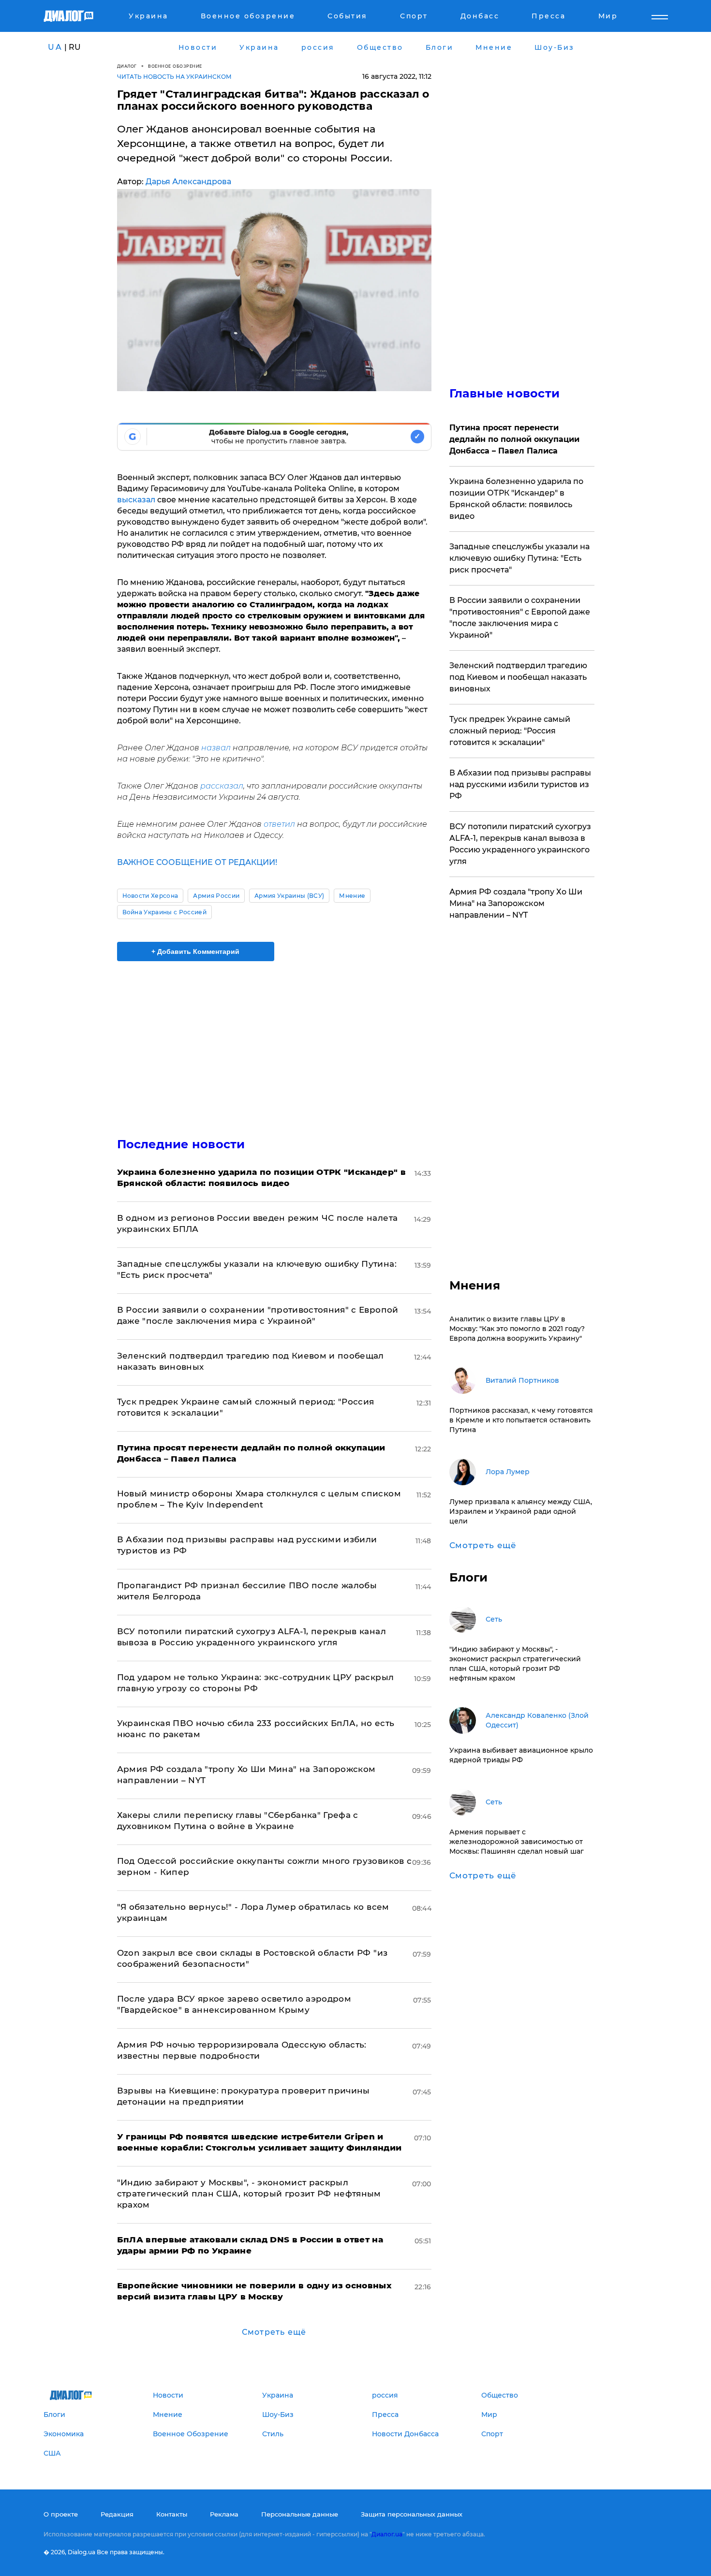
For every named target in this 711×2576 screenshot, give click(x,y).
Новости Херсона (150, 896)
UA (55, 47)
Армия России (216, 896)
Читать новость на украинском (174, 77)
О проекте (61, 2514)
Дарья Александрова (188, 182)
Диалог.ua (387, 2534)
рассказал (222, 786)
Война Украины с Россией (164, 912)
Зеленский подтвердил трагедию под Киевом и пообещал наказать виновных (518, 677)
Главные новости (505, 393)
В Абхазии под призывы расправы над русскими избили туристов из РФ (520, 784)
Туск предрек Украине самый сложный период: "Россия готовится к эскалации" (510, 731)
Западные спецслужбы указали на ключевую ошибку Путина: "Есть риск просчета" (519, 558)
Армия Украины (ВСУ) (289, 896)
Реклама (224, 2514)
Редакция (117, 2514)
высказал (136, 500)
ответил (279, 824)
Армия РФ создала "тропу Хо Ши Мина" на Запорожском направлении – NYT (516, 903)
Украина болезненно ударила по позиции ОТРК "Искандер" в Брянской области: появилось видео (516, 499)
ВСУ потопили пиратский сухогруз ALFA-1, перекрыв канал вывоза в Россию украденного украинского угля (520, 844)
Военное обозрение (175, 66)
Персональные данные (300, 2514)
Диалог (127, 66)
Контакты (172, 2514)
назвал (216, 748)
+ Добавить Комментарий (195, 951)
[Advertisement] (274, 1041)
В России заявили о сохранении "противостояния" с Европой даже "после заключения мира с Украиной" (520, 618)
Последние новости (181, 1144)
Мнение (352, 896)
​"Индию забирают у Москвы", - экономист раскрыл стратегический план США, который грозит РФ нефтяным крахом (249, 2194)
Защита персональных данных (412, 2514)
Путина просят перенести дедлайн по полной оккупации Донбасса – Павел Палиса (514, 439)
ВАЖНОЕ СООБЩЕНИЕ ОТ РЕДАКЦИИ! (197, 862)
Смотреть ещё (274, 2332)
